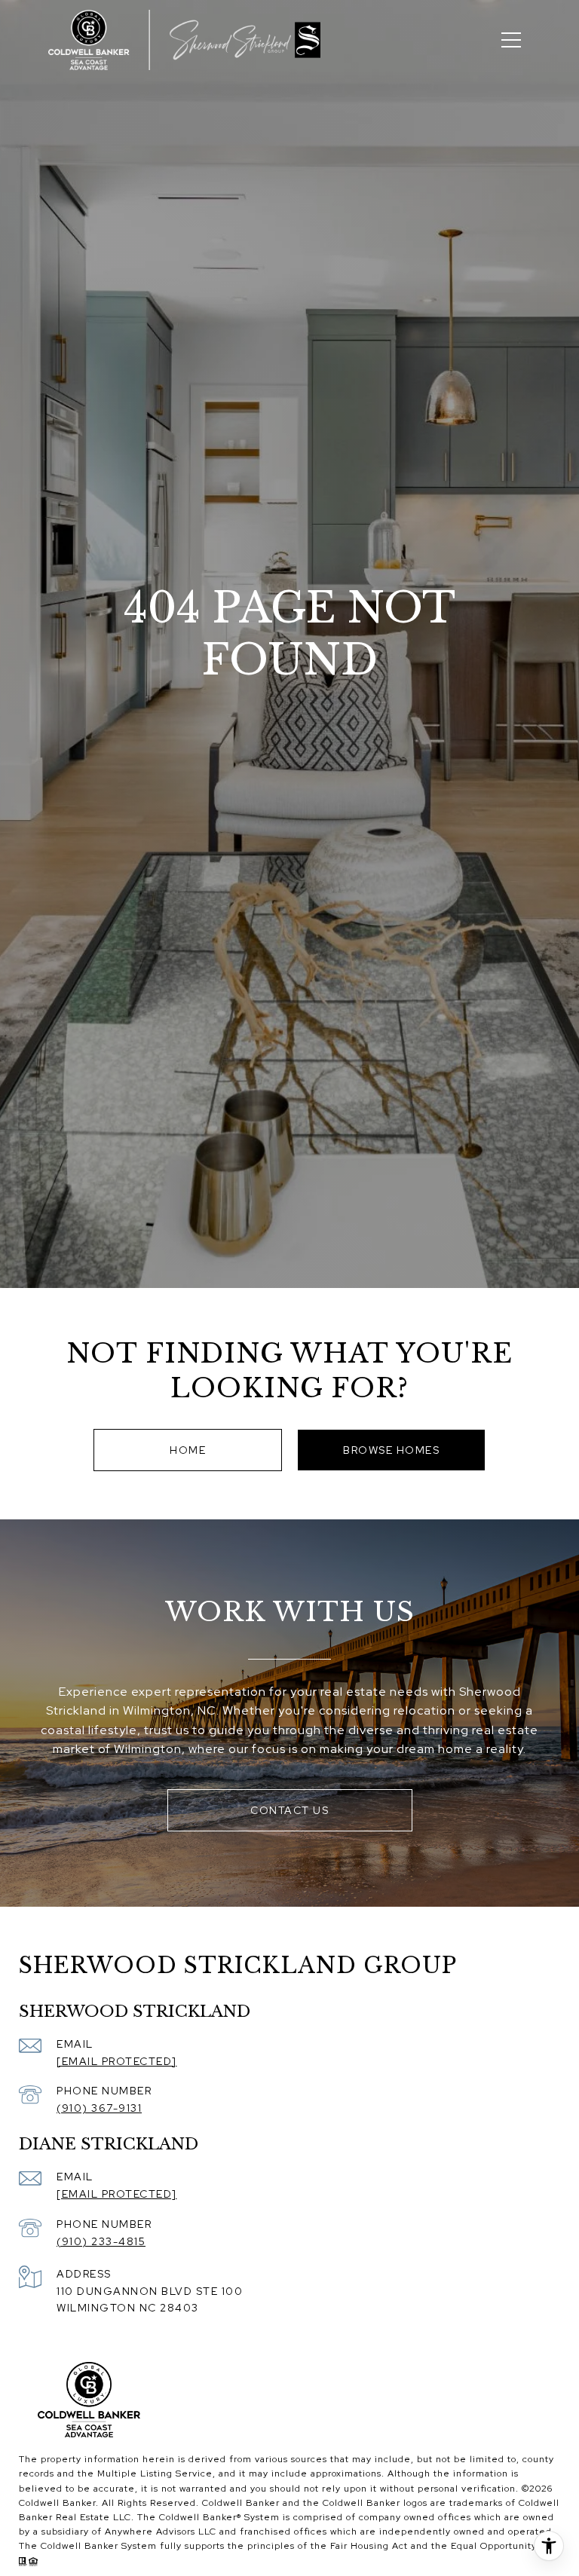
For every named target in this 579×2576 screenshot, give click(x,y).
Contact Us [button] (289, 1810)
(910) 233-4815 (101, 2241)
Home (188, 1450)
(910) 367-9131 (99, 2108)
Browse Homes (391, 1450)
